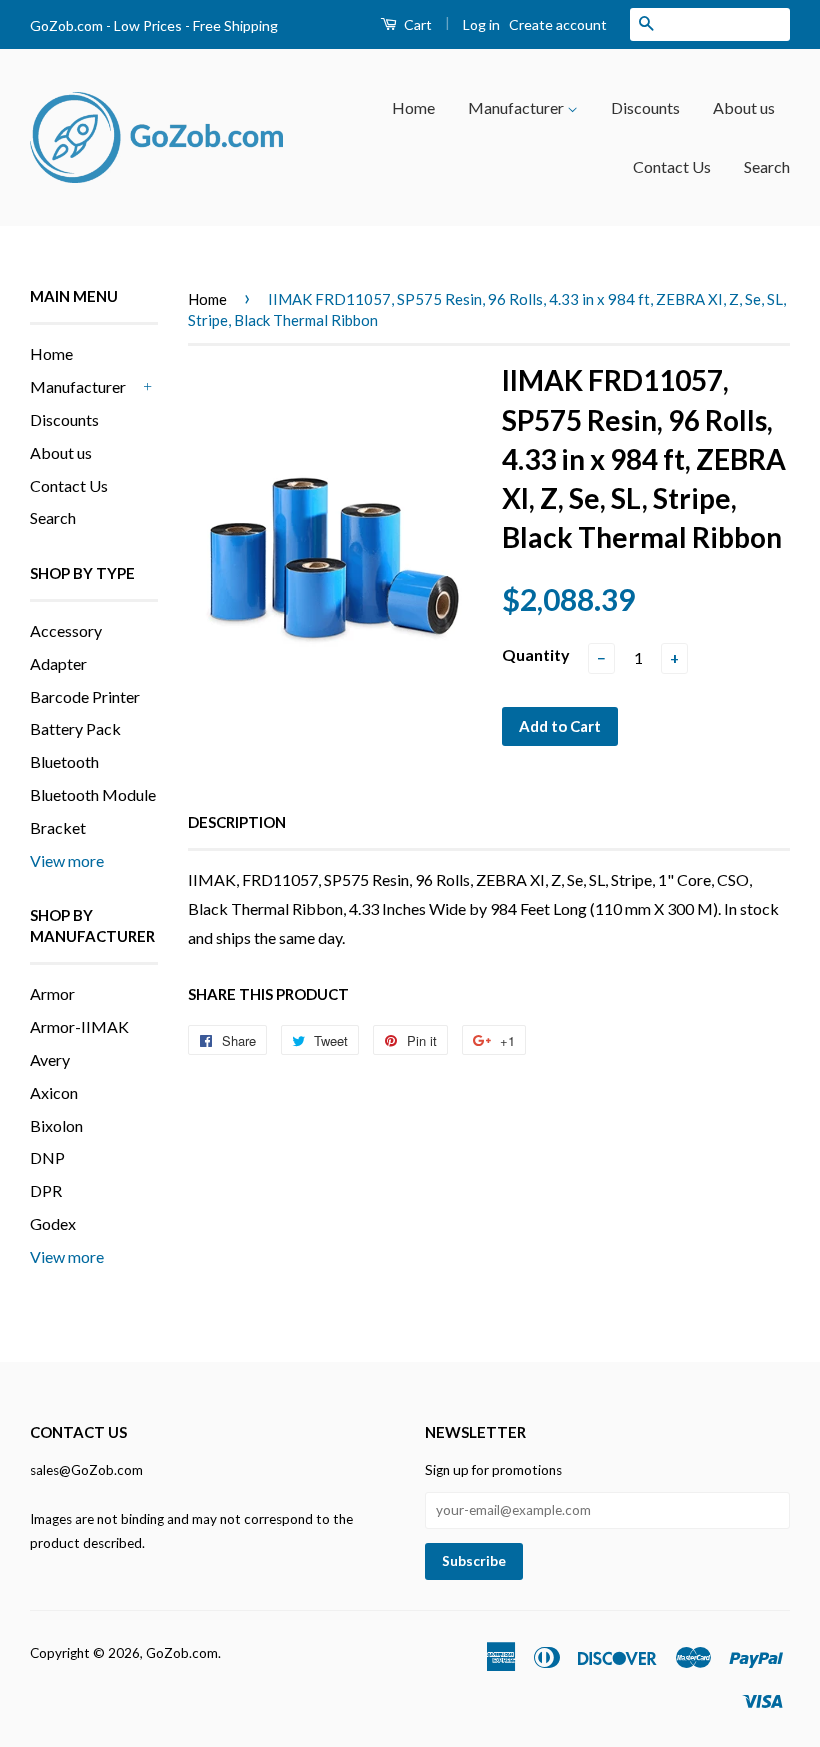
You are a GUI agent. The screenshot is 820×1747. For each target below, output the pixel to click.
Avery (50, 1059)
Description (237, 822)
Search (767, 166)
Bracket (58, 827)
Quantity (536, 654)
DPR (46, 1190)
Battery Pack (75, 728)
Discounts (645, 107)
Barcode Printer (85, 696)
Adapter (58, 663)
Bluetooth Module (93, 794)
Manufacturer (517, 107)
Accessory (66, 630)
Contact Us (672, 166)
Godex (53, 1223)
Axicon (54, 1092)
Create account (558, 24)
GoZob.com (182, 1653)
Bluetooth (64, 761)
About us (744, 107)
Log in (481, 24)
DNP (47, 1157)
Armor (52, 993)
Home (413, 107)
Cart (416, 24)
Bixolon (56, 1125)
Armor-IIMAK (79, 1026)
